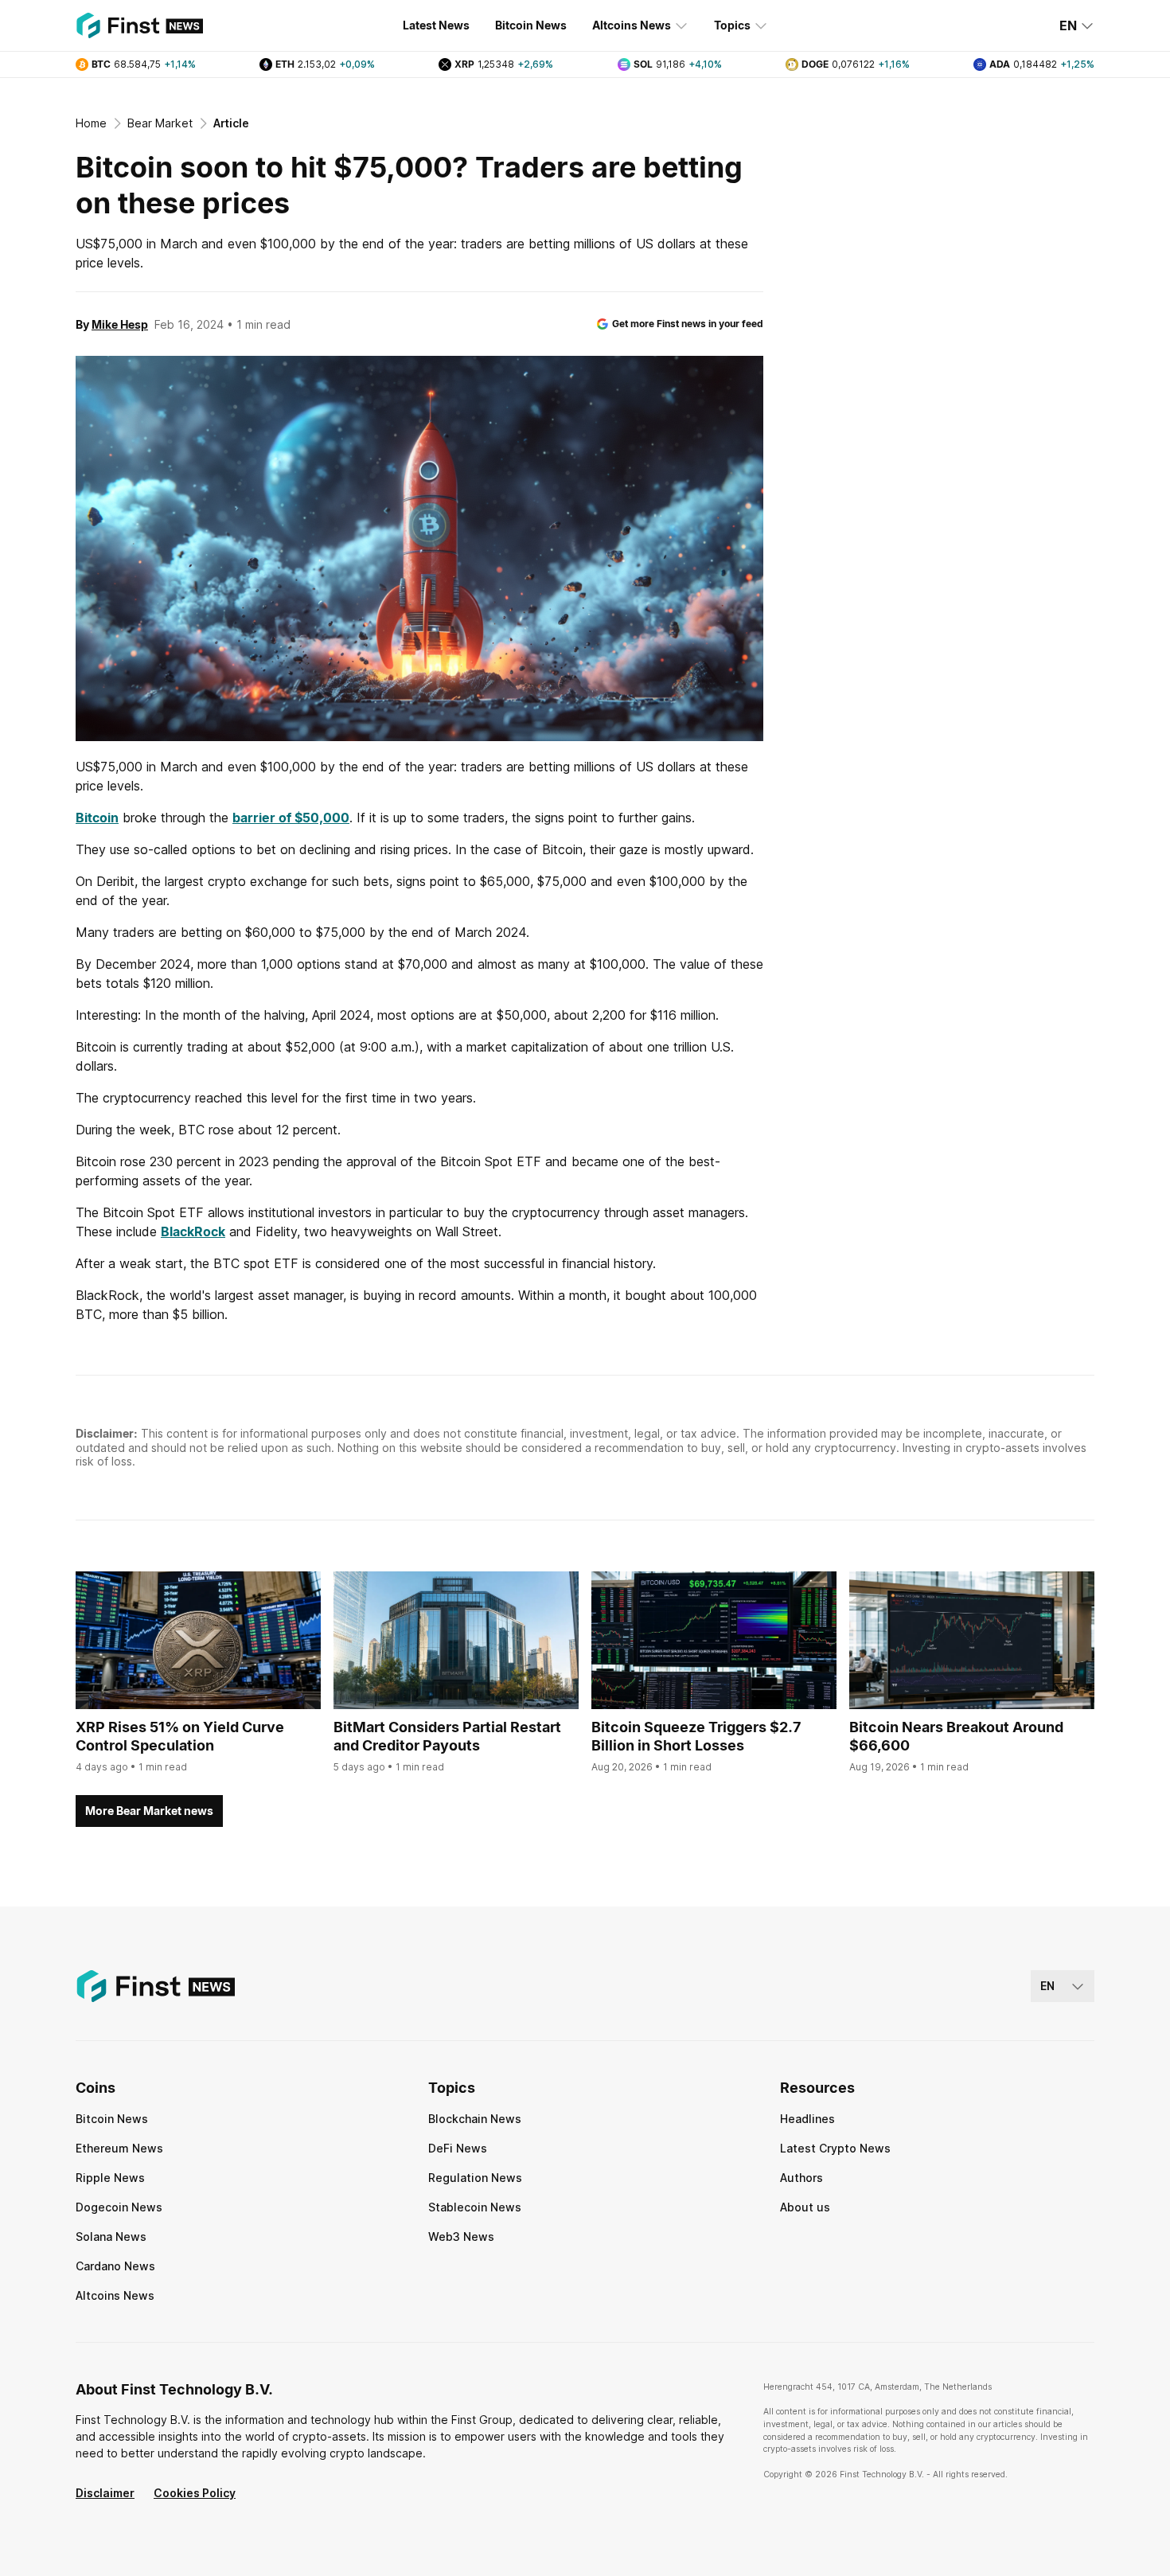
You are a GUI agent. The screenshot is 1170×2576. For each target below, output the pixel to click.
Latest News (436, 25)
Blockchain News (475, 2119)
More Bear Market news (149, 1811)
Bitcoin (97, 818)
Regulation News (475, 2178)
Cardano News (115, 2266)
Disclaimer (105, 2493)
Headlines (807, 2119)
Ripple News (110, 2178)
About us (805, 2207)
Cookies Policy (195, 2493)
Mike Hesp (120, 324)
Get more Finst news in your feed (688, 324)
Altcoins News (632, 25)
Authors (801, 2178)
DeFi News (458, 2148)
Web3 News (461, 2236)
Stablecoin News (475, 2207)
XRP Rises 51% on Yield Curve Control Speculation (180, 1736)
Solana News (111, 2236)
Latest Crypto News (835, 2148)
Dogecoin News (119, 2207)
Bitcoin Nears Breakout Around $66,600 (956, 1736)
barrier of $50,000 (291, 818)
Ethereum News (119, 2148)
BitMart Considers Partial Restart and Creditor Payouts (447, 1736)
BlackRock (193, 1231)
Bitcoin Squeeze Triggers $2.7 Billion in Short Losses (696, 1736)
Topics (732, 25)
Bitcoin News (531, 25)
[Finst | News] (139, 25)
